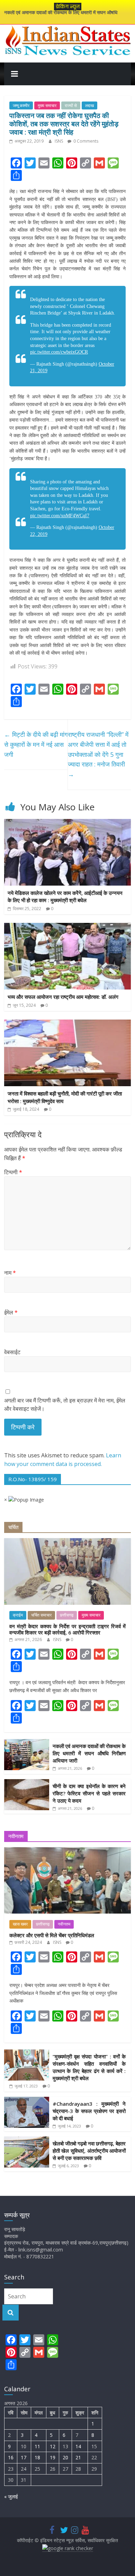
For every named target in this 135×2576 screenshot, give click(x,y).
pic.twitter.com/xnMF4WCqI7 (60, 516)
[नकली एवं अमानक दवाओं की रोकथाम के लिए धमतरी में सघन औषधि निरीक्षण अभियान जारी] (27, 1743)
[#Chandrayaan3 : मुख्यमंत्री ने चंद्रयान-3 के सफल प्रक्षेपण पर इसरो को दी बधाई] (27, 2100)
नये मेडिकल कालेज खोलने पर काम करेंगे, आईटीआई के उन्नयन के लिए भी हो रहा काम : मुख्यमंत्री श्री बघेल (65, 897)
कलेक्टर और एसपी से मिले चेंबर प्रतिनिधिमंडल (52, 1935)
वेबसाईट (12, 1352)
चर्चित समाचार (41, 1615)
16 (11, 2457)
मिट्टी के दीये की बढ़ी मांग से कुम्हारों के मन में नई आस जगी (36, 744)
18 (37, 2457)
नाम (10, 1273)
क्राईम (18, 1615)
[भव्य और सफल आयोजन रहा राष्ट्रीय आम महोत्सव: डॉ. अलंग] (68, 927)
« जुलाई (11, 2496)
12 (53, 2446)
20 (65, 2457)
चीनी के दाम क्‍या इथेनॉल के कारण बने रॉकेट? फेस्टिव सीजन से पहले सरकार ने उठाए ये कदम (89, 1793)
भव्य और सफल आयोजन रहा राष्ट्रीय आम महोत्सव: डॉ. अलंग (63, 997)
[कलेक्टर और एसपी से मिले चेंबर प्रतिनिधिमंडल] (68, 1851)
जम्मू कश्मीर (21, 105)
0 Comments (85, 141)
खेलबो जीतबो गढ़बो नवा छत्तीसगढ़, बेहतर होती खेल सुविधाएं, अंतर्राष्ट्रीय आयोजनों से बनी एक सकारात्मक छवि (89, 2151)
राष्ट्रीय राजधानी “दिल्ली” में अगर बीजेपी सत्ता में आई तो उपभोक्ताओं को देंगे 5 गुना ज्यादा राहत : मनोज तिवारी (98, 754)
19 (53, 2457)
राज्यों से (71, 105)
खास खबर (20, 1924)
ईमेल (11, 1312)
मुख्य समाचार (47, 105)
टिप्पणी (13, 1172)
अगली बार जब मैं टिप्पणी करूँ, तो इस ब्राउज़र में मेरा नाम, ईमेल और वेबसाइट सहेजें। (65, 1405)
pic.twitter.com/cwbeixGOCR (59, 352)
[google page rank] (68, 2548)
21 (78, 2457)
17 (24, 2457)
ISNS (59, 141)
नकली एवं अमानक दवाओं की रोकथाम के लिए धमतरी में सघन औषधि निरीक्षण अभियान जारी (89, 1753)
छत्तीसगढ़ (67, 1615)
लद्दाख (89, 105)
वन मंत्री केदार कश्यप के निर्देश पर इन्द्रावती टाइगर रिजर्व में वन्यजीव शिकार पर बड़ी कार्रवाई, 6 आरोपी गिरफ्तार (68, 1629)
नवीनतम (64, 1924)
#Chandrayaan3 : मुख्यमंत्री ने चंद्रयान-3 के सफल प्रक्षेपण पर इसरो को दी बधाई (89, 2111)
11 (37, 2446)
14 (78, 2446)
